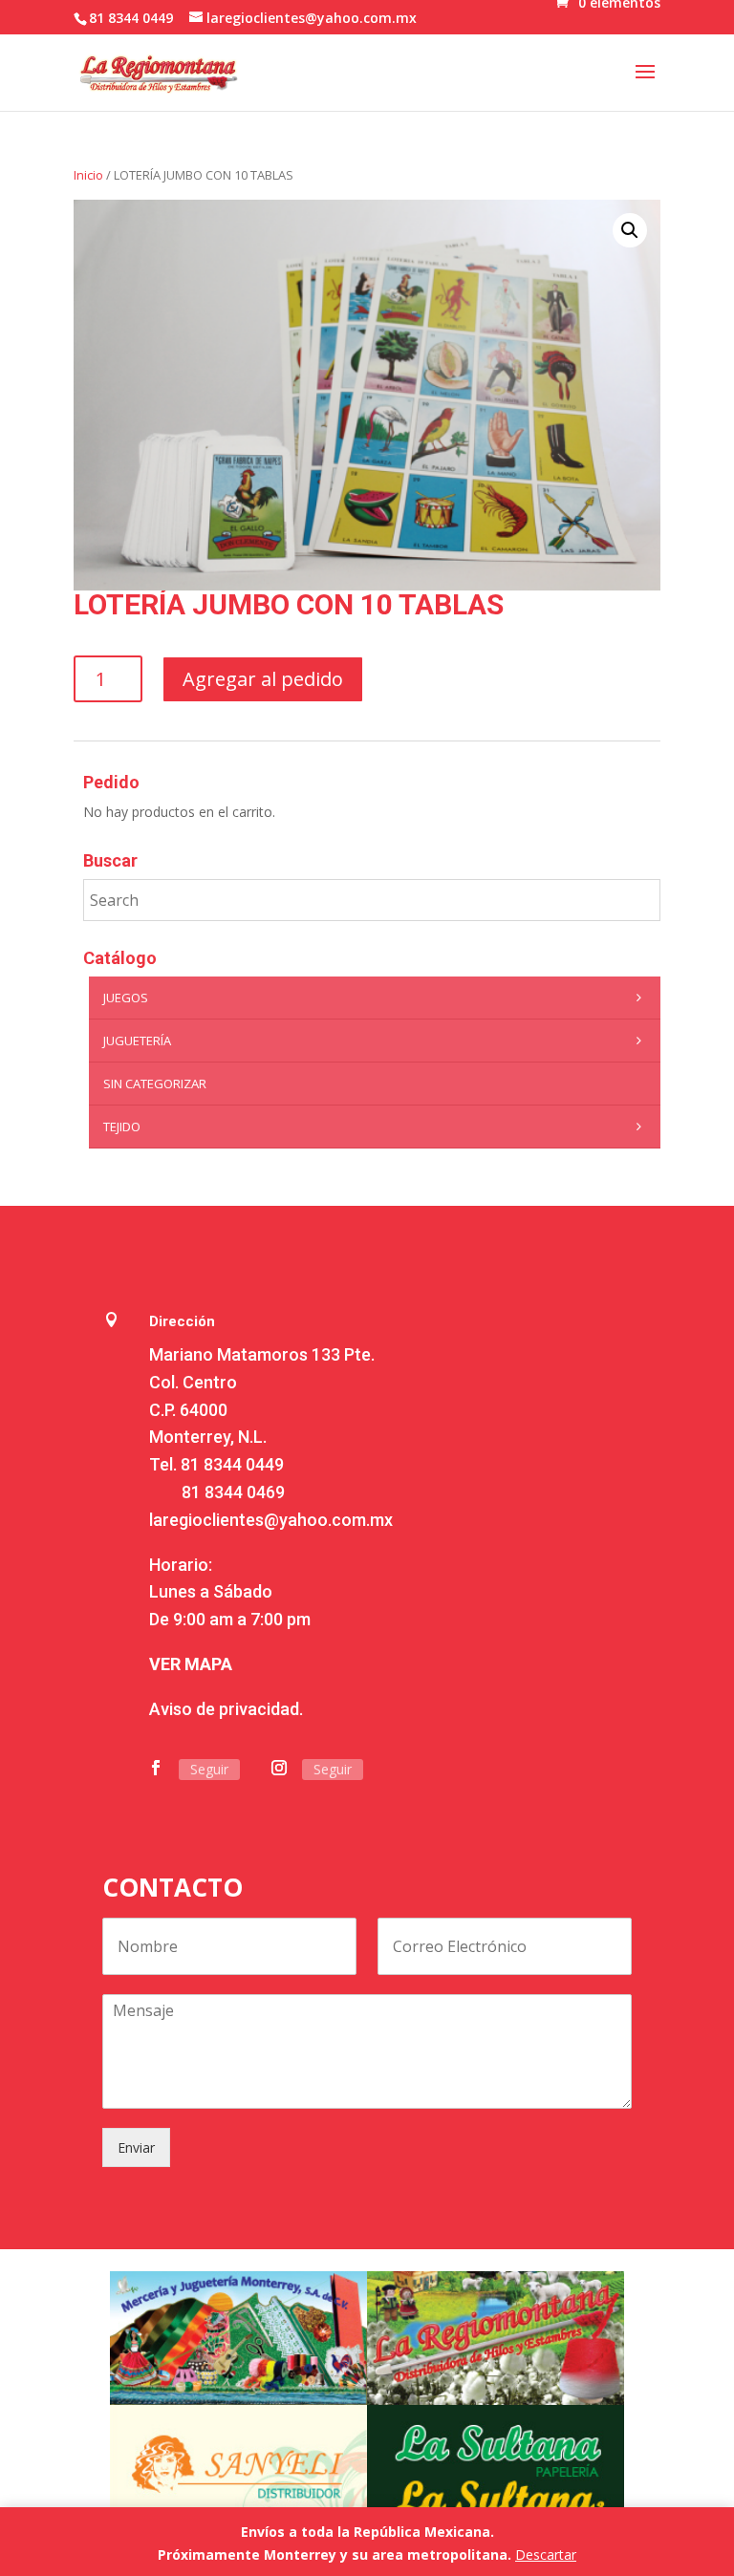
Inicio (88, 175)
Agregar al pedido (263, 679)
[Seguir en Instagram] (279, 1768)
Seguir (209, 1769)
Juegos (126, 998)
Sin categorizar (155, 1084)
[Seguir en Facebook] (156, 1768)
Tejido (122, 1127)
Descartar (546, 2555)
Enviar (136, 2147)
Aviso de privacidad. (226, 1709)
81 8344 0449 (232, 1464)
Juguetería (137, 1041)
